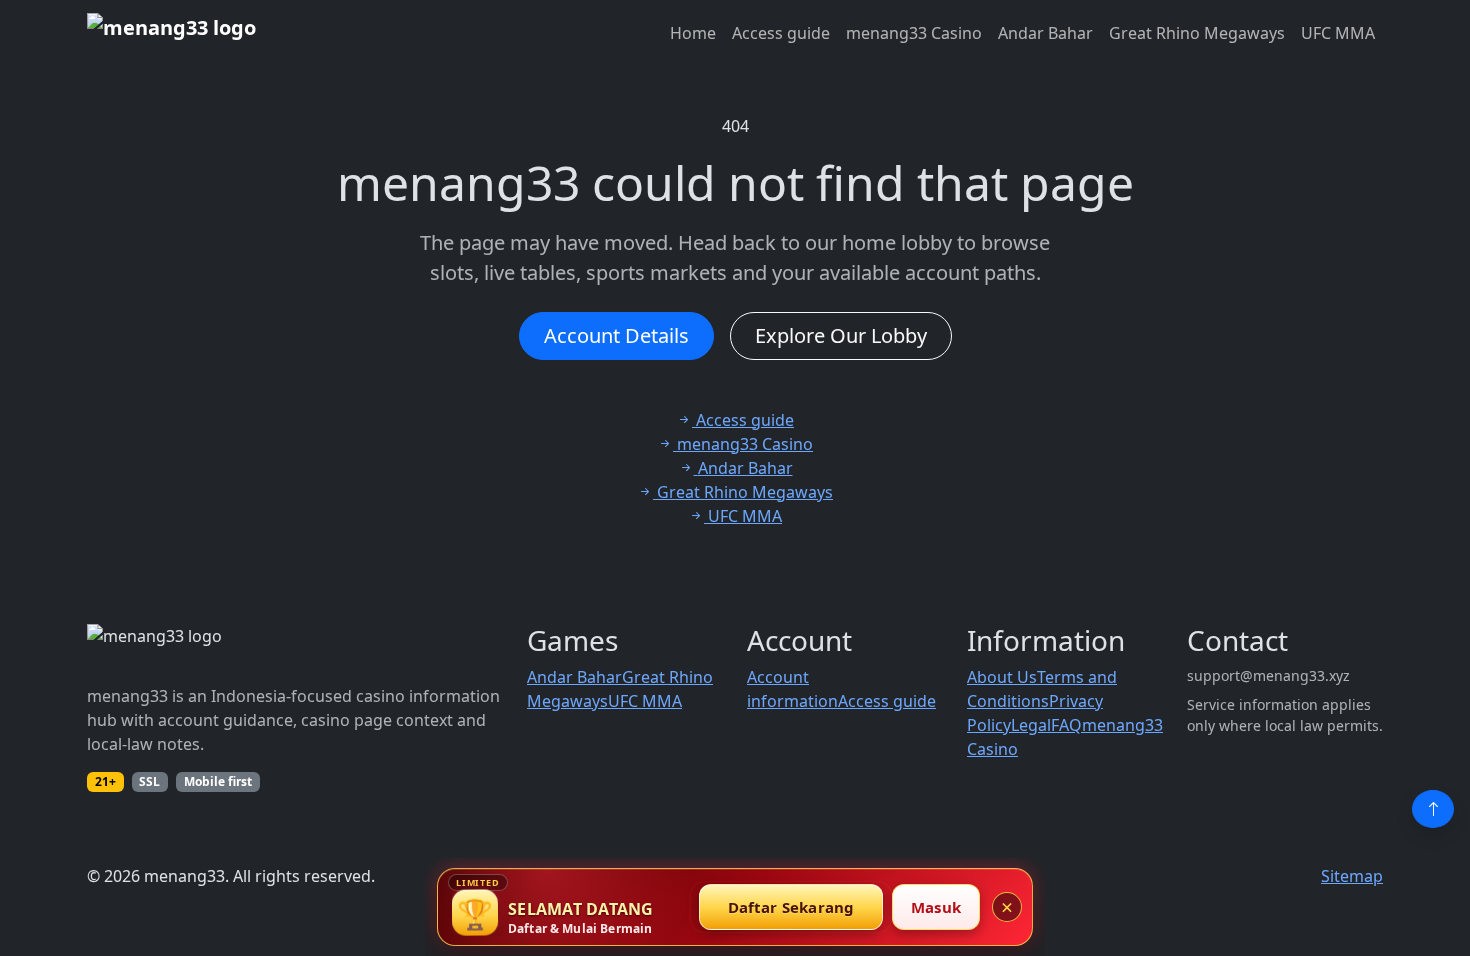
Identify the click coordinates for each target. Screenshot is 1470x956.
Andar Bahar (1045, 33)
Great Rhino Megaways (1197, 33)
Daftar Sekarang (791, 907)
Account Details (616, 335)
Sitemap (1352, 876)
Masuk (936, 907)
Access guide (781, 33)
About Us (1002, 677)
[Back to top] (1433, 809)
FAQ (1066, 725)
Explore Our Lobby (841, 335)
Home (693, 33)
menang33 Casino (914, 33)
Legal (1031, 725)
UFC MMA (1338, 33)
